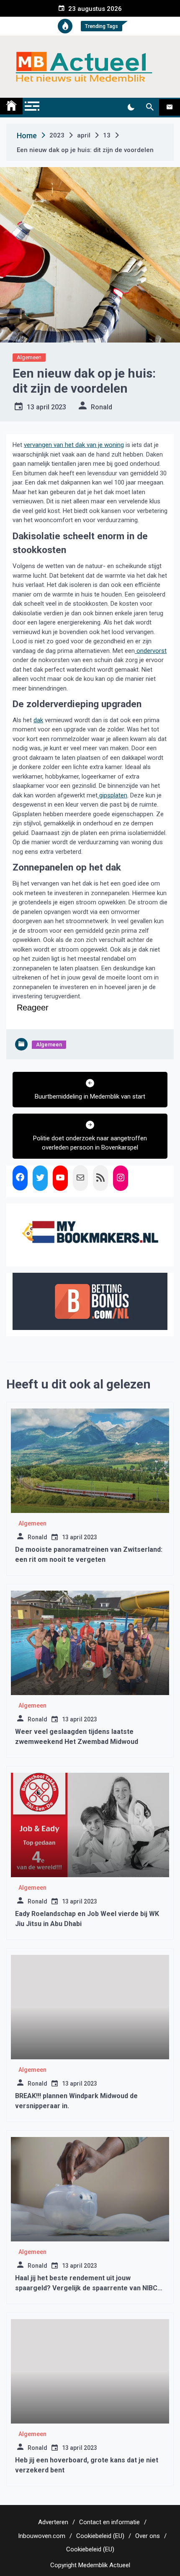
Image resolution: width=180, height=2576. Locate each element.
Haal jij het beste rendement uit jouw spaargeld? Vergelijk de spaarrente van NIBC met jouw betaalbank (86, 2288)
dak (38, 720)
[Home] (11, 106)
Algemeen (29, 357)
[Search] (150, 107)
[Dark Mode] (131, 107)
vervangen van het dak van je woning (74, 445)
